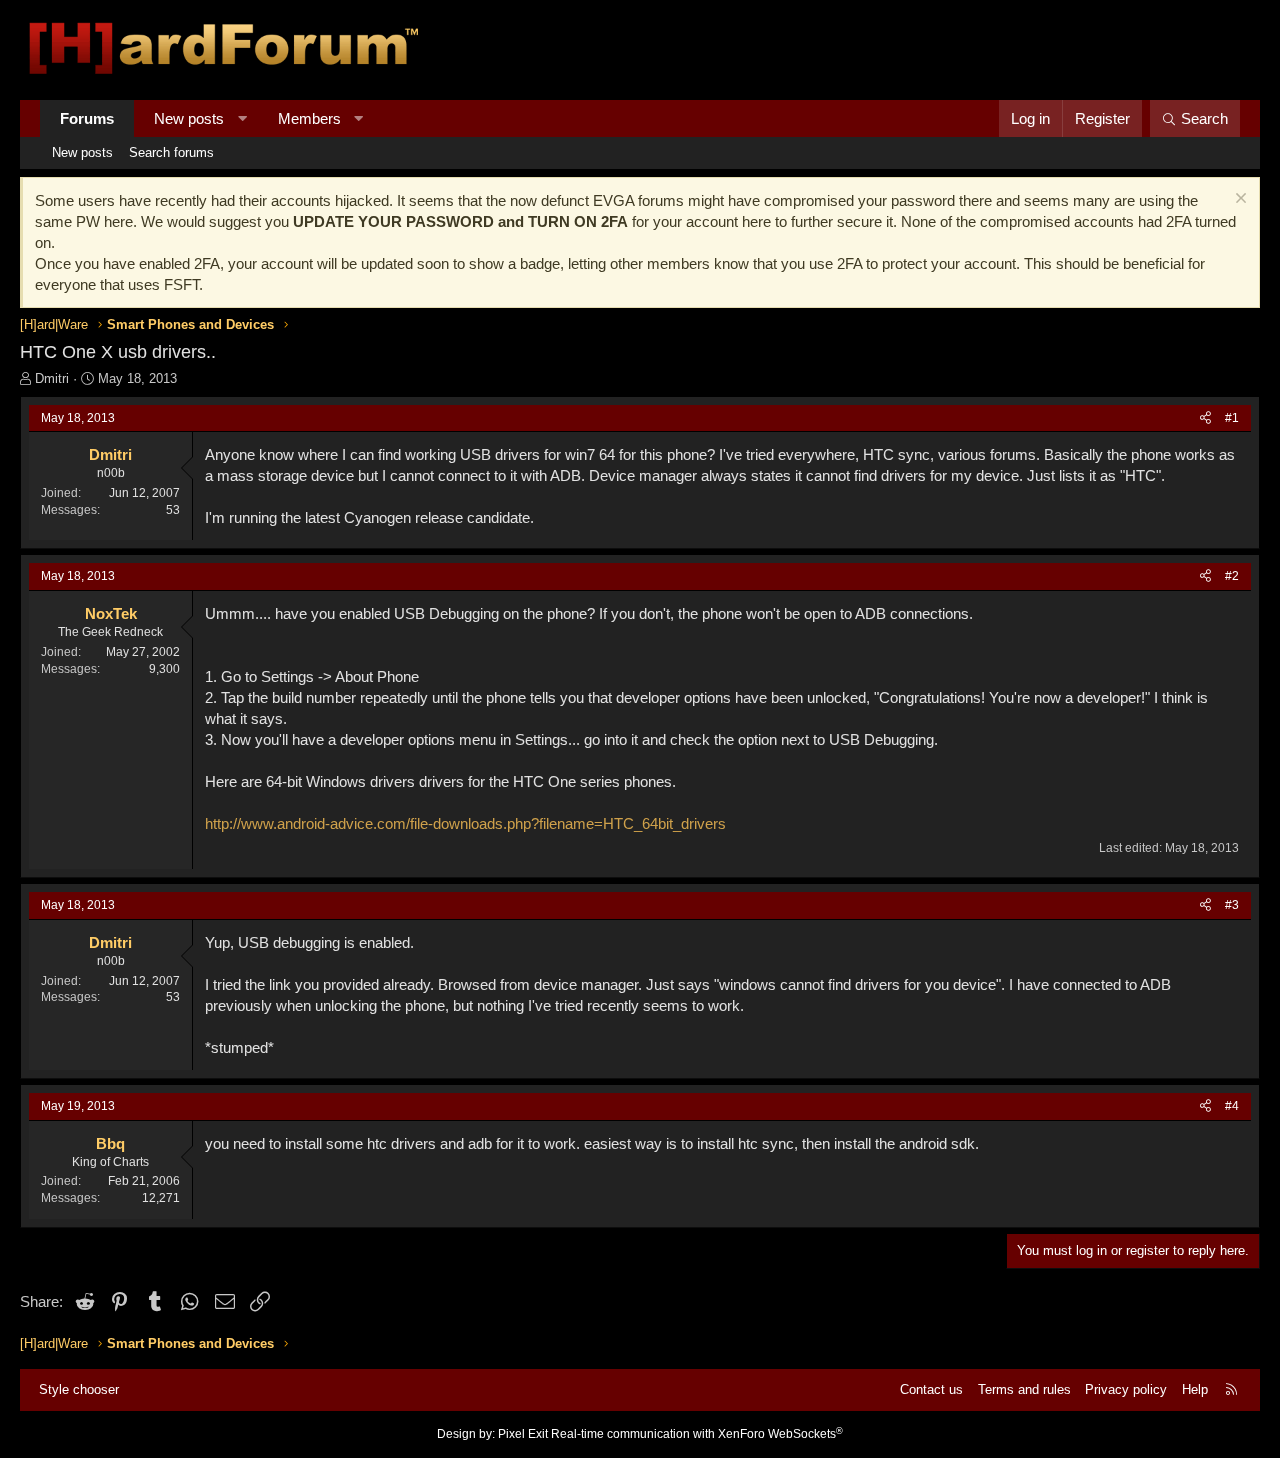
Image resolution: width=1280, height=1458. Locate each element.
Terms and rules (1024, 1389)
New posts (189, 118)
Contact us (931, 1389)
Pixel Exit (523, 1434)
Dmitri (52, 378)
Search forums (171, 152)
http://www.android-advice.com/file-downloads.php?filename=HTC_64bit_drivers (465, 823)
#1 (1232, 418)
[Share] (1205, 418)
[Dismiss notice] (1238, 200)
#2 (1232, 576)
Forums (87, 118)
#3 (1232, 905)
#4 (1232, 1106)
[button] (242, 118)
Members (309, 118)
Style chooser (79, 1389)
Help (1195, 1389)
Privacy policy (1126, 1389)
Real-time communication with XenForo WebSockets (697, 1434)
